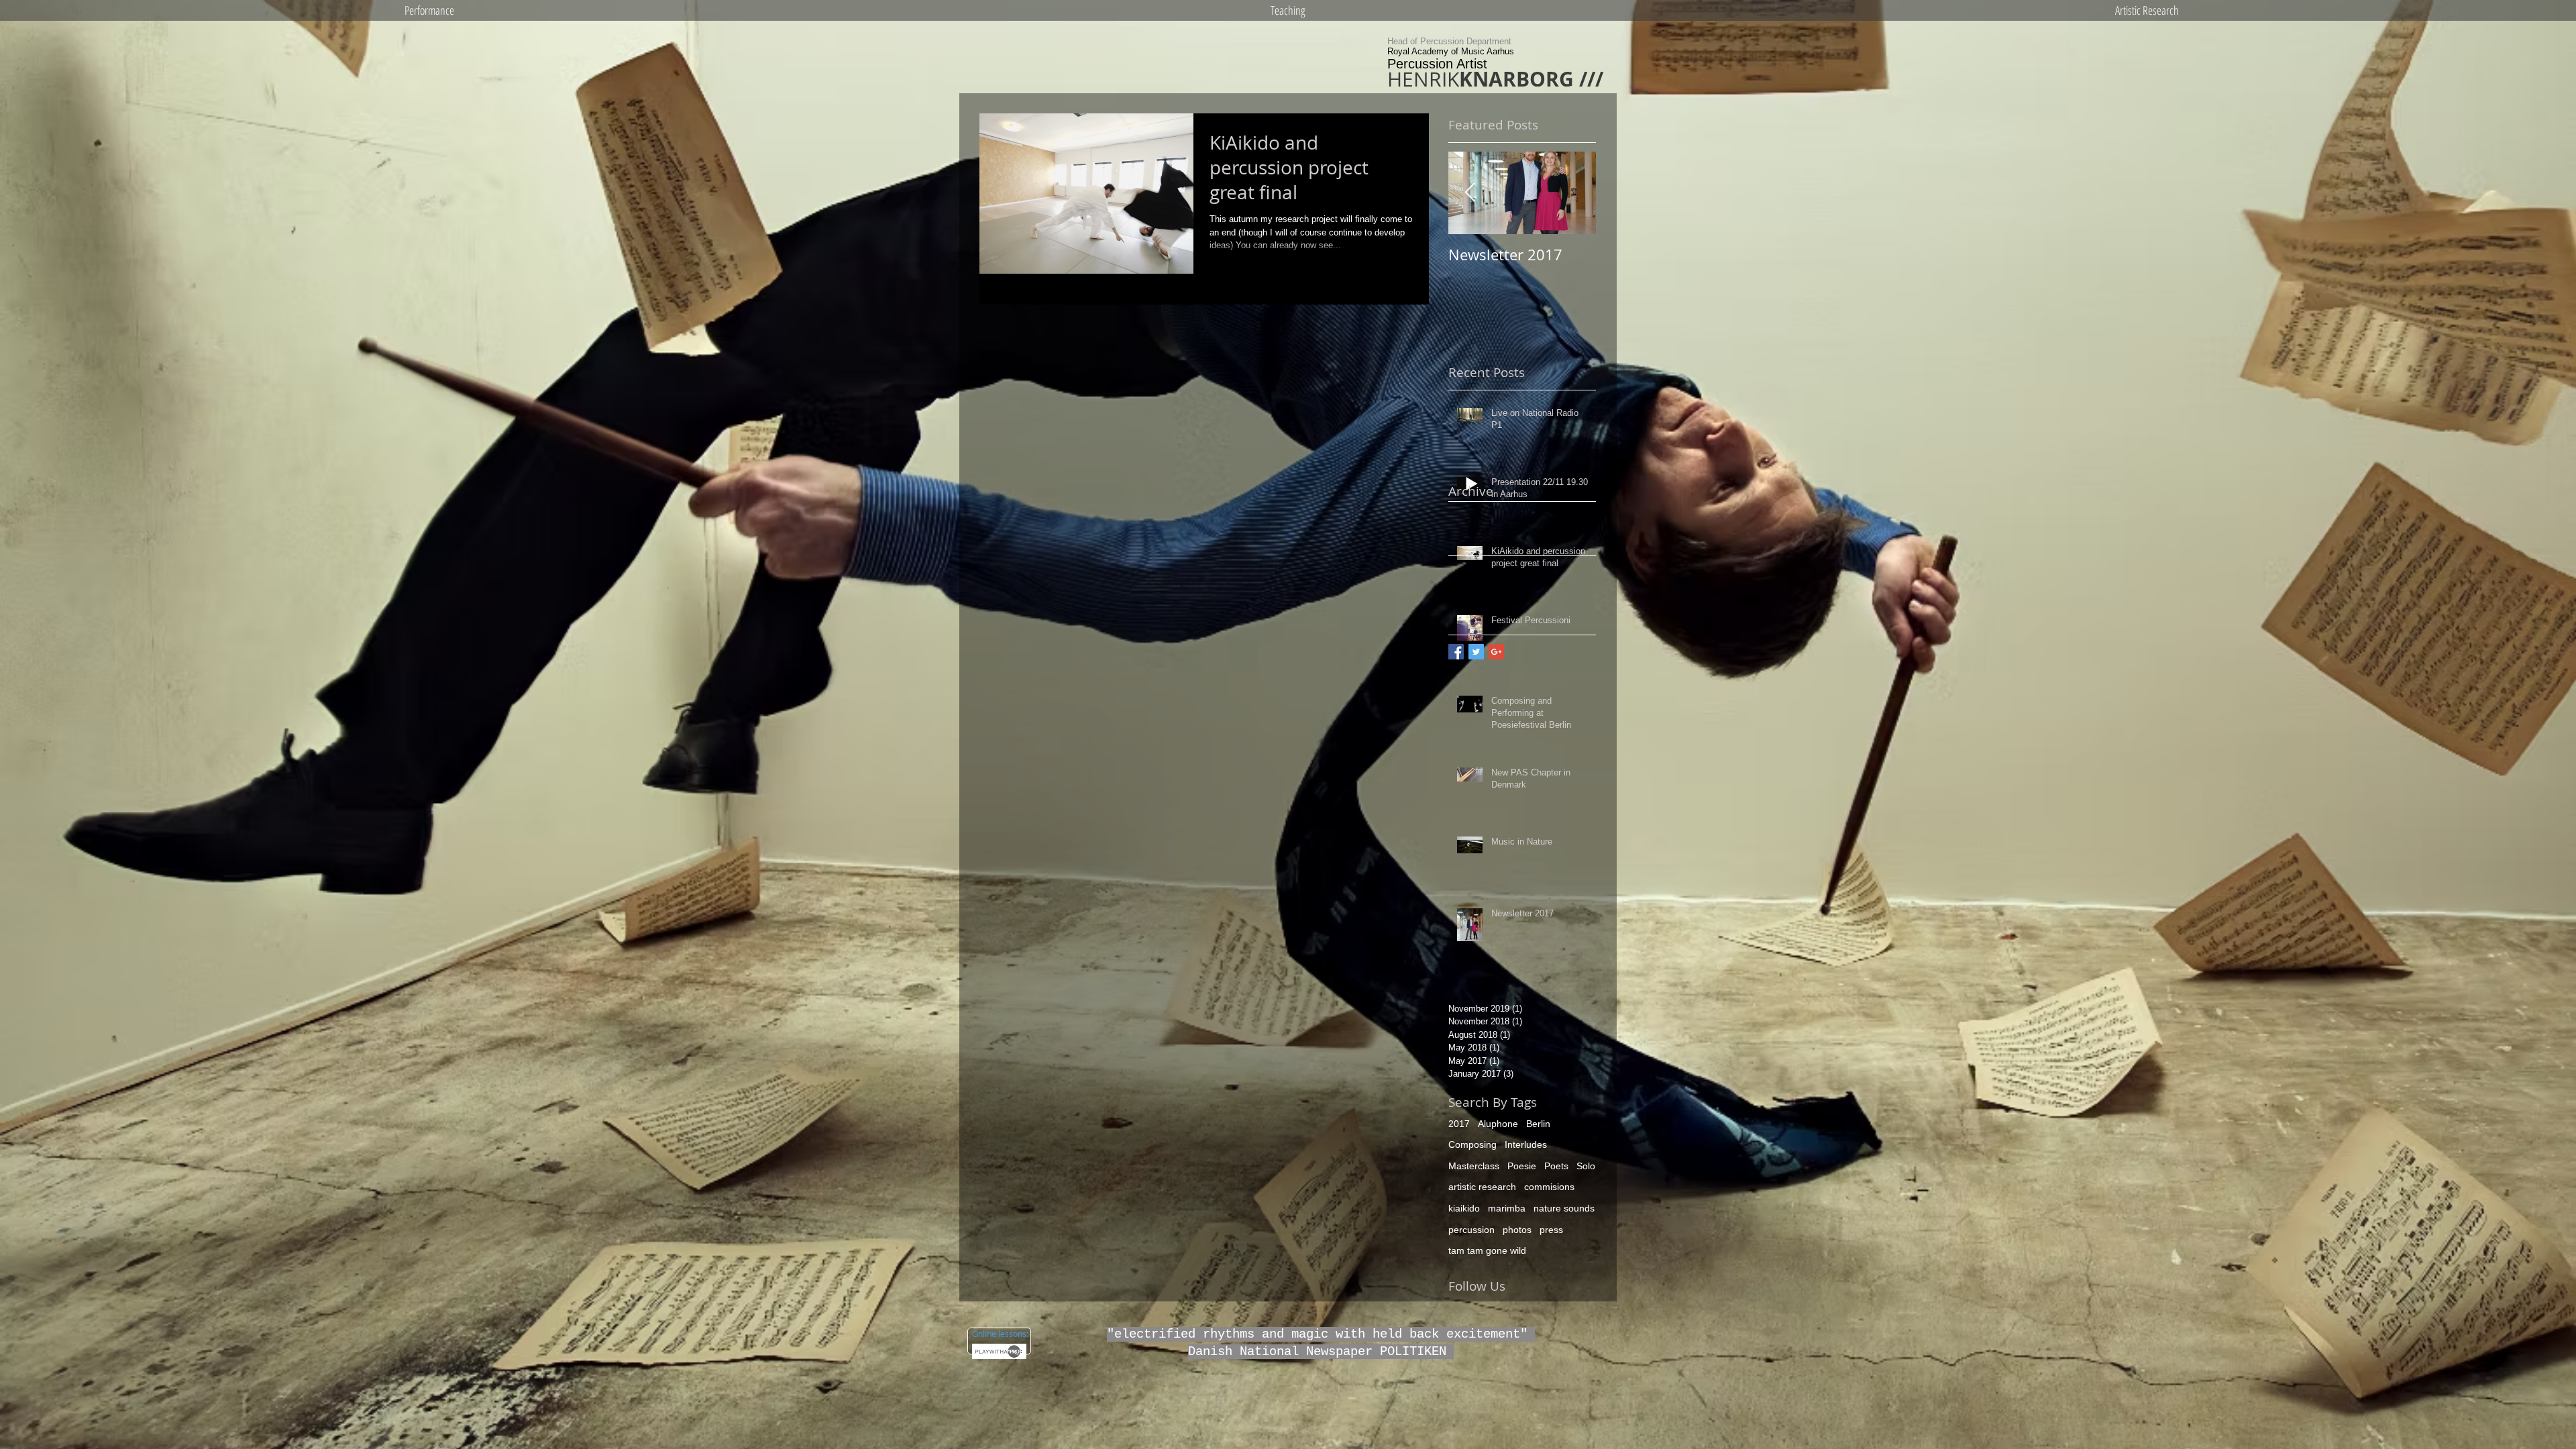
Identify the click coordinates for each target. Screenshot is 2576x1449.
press (1551, 1230)
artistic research (1482, 1187)
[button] (429, 10)
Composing (1472, 1144)
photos (1517, 1230)
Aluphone (1498, 1124)
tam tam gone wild (1487, 1250)
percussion (1471, 1230)
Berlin (1538, 1124)
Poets (1556, 1166)
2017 (1459, 1124)
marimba (1507, 1208)
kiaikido (1464, 1208)
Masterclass (1474, 1166)
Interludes (1526, 1144)
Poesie (1522, 1166)
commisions (1549, 1187)
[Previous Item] (1470, 193)
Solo (1586, 1166)
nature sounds (1564, 1208)
